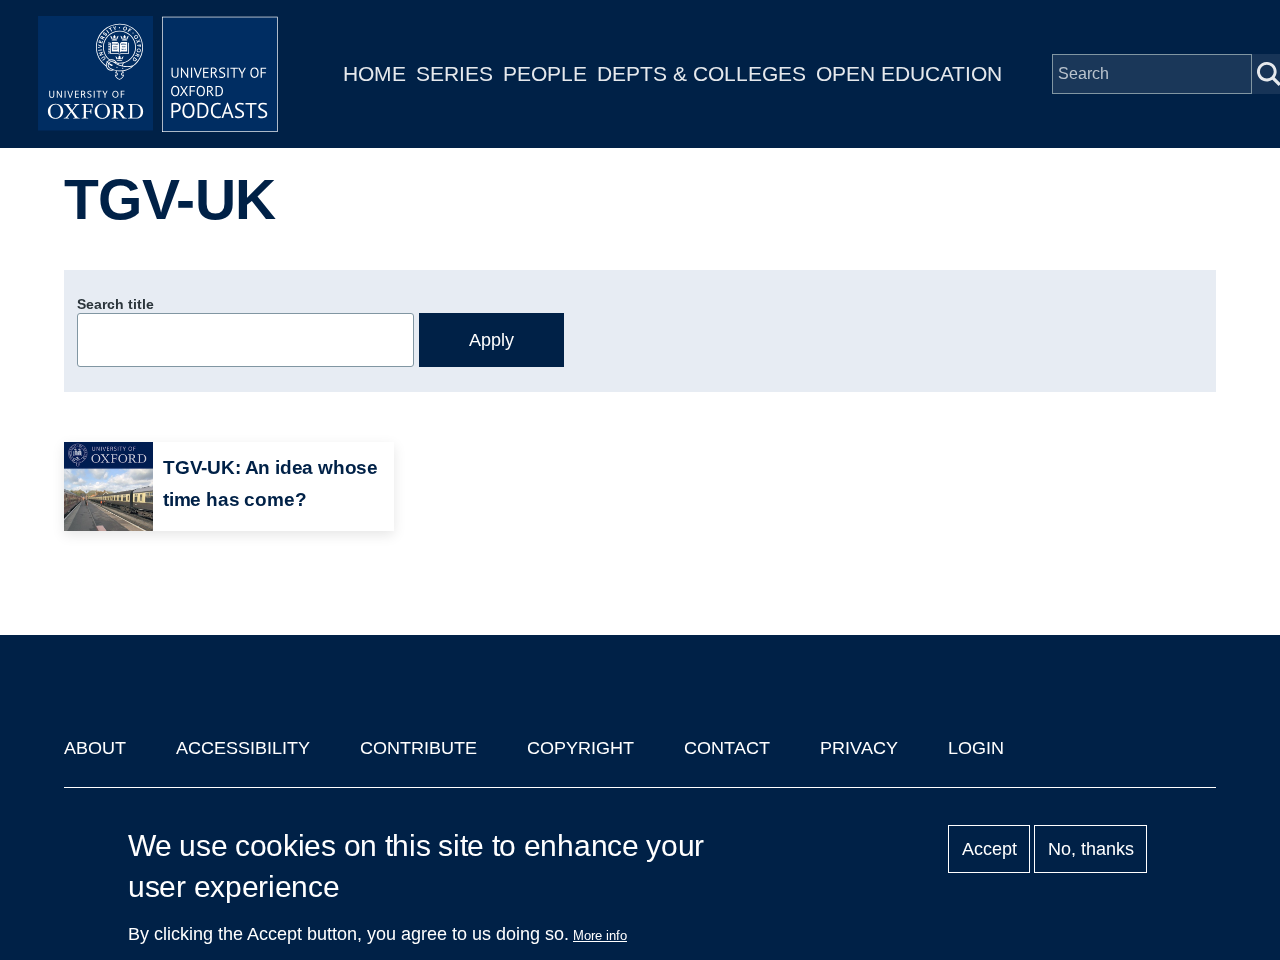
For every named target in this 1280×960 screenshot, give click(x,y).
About (95, 748)
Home (374, 73)
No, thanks (1091, 849)
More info (600, 935)
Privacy (859, 748)
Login (976, 748)
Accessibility (243, 748)
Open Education (909, 73)
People (545, 73)
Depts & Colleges (701, 73)
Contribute (418, 748)
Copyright (580, 748)
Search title (115, 304)
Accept (989, 849)
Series (454, 73)
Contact (727, 748)
